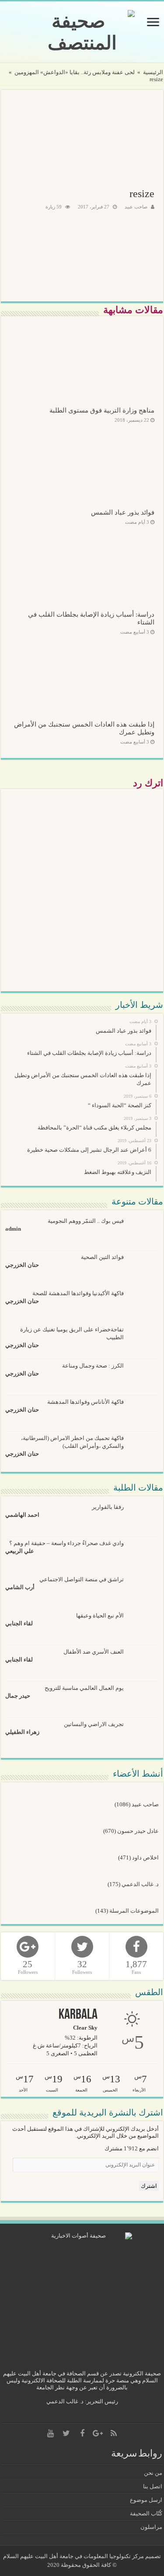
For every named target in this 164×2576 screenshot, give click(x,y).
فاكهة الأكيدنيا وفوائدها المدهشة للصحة (78, 1293)
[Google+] (98, 2433)
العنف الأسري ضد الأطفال (94, 1652)
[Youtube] (51, 2433)
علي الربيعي (20, 1551)
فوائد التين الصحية (102, 1257)
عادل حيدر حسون (138, 1831)
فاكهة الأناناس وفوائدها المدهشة (85, 1402)
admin (13, 1229)
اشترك (149, 2186)
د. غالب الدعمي (140, 1884)
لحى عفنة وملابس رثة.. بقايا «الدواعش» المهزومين (75, 72)
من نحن (153, 2473)
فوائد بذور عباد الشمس (123, 512)
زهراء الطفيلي (22, 1732)
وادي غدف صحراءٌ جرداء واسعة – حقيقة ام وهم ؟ (66, 1543)
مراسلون (151, 2527)
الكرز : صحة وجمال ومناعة (93, 1366)
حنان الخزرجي (22, 1265)
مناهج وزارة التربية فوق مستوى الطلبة (102, 410)
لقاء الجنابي (19, 1623)
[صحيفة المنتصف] (82, 32)
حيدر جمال (18, 1696)
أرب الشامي (20, 1587)
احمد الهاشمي (22, 1515)
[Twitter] (66, 2433)
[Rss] (114, 2433)
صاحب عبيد (136, 207)
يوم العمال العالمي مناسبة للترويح (84, 1688)
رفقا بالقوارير (108, 1507)
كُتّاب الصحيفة (146, 2513)
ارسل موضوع (146, 2500)
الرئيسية (153, 72)
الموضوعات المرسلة (134, 1911)
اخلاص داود (145, 1858)
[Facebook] (82, 2433)
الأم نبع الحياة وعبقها (100, 1616)
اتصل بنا (153, 2486)
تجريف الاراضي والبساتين (94, 1724)
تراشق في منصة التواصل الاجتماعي (82, 1579)
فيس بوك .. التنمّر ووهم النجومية (86, 1221)
